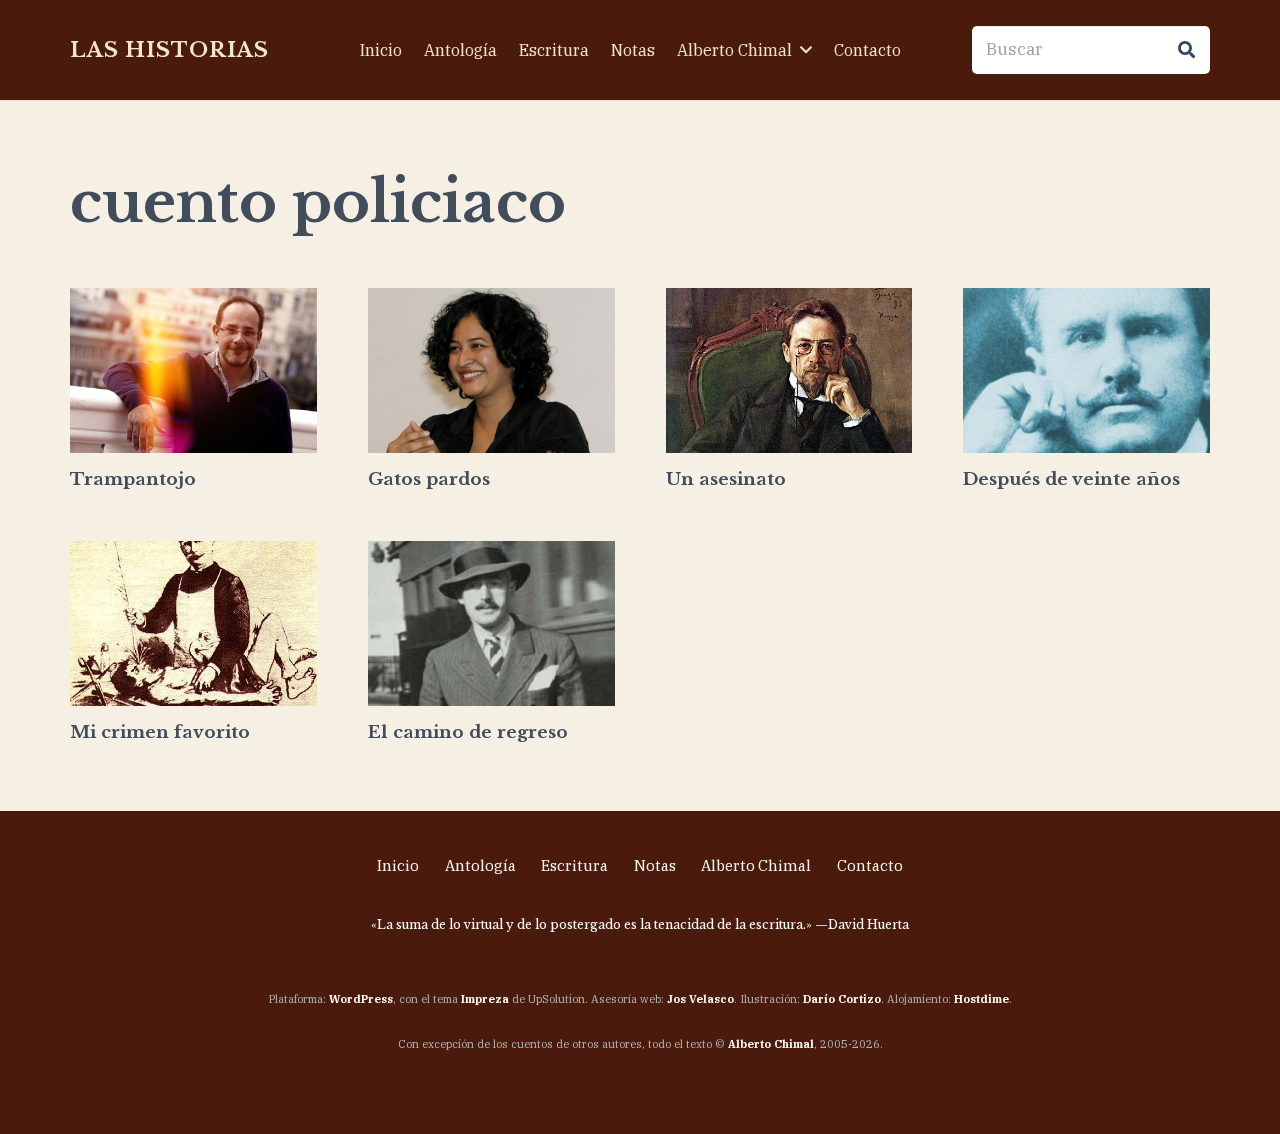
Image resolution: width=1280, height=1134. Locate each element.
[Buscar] (1186, 50)
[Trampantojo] (193, 370)
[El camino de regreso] (491, 623)
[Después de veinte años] (1086, 370)
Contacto (870, 865)
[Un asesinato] (789, 370)
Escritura (574, 865)
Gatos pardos (429, 479)
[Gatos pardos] (491, 370)
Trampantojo (133, 479)
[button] (806, 49)
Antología (480, 865)
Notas (655, 865)
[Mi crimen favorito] (193, 623)
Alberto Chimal (756, 865)
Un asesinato (726, 479)
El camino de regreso (468, 732)
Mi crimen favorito (160, 732)
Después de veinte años (1071, 479)
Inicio (398, 865)
